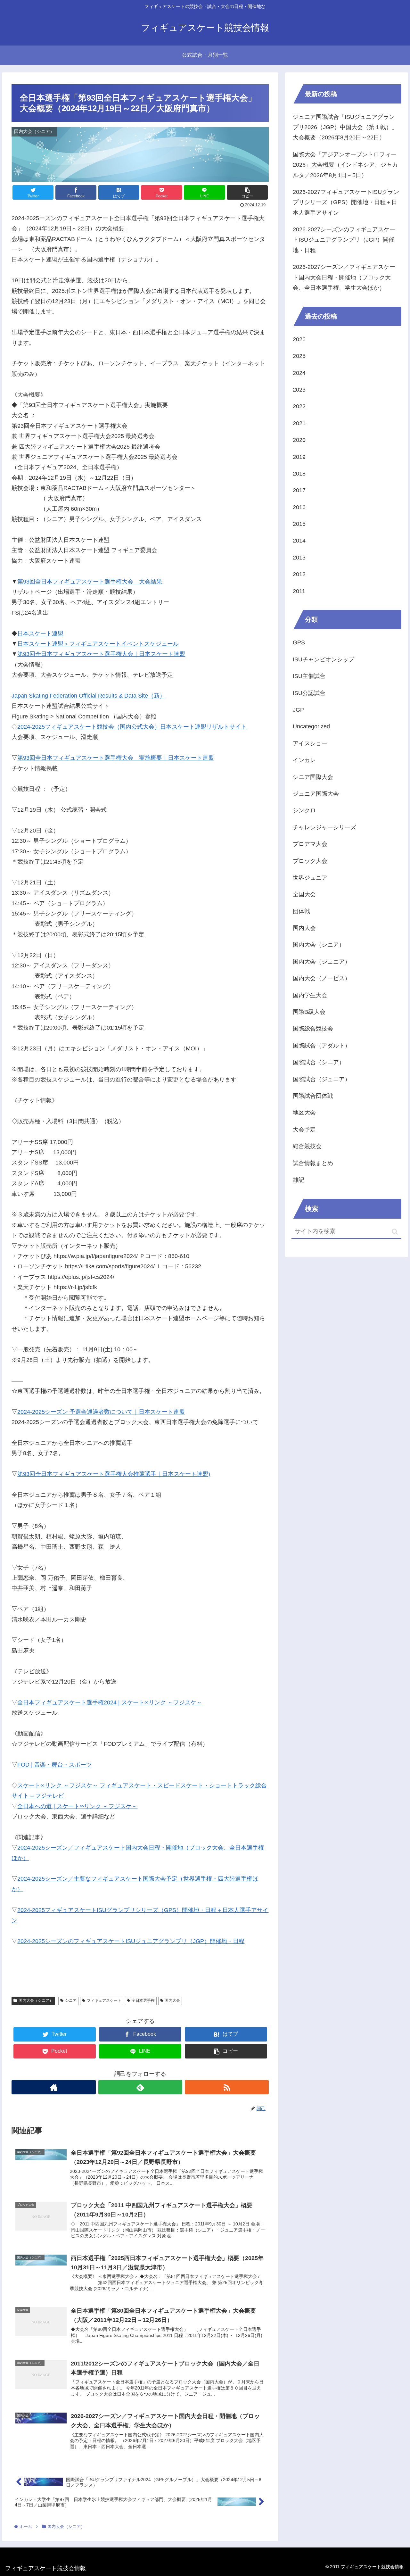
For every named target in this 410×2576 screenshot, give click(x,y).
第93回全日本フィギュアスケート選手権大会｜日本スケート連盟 (101, 654)
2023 (299, 390)
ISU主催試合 (309, 676)
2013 (299, 558)
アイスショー (310, 743)
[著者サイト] (53, 2087)
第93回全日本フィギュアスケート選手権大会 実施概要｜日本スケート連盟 (116, 758)
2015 (299, 524)
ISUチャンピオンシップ (324, 659)
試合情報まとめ (313, 1163)
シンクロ (304, 810)
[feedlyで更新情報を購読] (140, 2087)
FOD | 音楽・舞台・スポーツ (55, 1765)
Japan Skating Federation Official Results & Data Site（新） (88, 696)
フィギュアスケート (104, 2000)
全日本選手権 (143, 2000)
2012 (299, 574)
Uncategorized (311, 726)
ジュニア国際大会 (316, 794)
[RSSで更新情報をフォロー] (227, 2087)
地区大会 (304, 1113)
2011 (299, 591)
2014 (299, 541)
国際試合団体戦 (313, 1096)
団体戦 (301, 911)
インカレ (304, 760)
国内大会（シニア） (36, 2000)
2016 (299, 507)
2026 (299, 339)
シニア (71, 2000)
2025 (299, 356)
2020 (299, 440)
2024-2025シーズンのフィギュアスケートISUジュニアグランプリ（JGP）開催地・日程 (131, 1941)
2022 (299, 406)
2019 (299, 457)
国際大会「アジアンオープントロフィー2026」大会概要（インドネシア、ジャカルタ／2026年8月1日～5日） (345, 165)
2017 (299, 490)
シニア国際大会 (313, 777)
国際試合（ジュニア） (322, 1079)
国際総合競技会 (313, 1029)
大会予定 (304, 1130)
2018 (299, 474)
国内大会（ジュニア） (322, 962)
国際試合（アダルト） (322, 1046)
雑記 (299, 1180)
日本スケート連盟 (40, 634)
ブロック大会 (310, 861)
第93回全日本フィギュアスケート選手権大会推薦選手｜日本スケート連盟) (114, 1474)
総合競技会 (307, 1146)
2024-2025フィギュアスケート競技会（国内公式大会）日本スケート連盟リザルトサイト (132, 727)
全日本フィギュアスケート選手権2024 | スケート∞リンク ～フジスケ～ (110, 1702)
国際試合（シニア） (319, 1062)
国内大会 (172, 2000)
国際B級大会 (309, 1012)
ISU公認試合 (309, 693)
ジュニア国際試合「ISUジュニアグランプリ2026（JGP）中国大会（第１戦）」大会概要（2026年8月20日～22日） (345, 127)
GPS (299, 642)
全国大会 (304, 894)
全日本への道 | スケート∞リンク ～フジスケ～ (77, 1806)
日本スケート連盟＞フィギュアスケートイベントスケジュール (98, 644)
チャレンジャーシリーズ (324, 827)
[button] (395, 1232)
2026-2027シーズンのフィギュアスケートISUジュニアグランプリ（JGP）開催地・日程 (344, 240)
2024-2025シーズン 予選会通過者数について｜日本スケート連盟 (101, 1412)
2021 (299, 423)
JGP (298, 710)
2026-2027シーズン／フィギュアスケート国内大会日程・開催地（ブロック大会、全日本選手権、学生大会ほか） (344, 277)
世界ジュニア (310, 878)
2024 (299, 373)
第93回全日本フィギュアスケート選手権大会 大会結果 (90, 582)
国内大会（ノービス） (322, 978)
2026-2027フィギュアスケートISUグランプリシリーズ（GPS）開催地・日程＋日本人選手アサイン (346, 202)
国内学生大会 (310, 995)
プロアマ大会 (310, 844)
